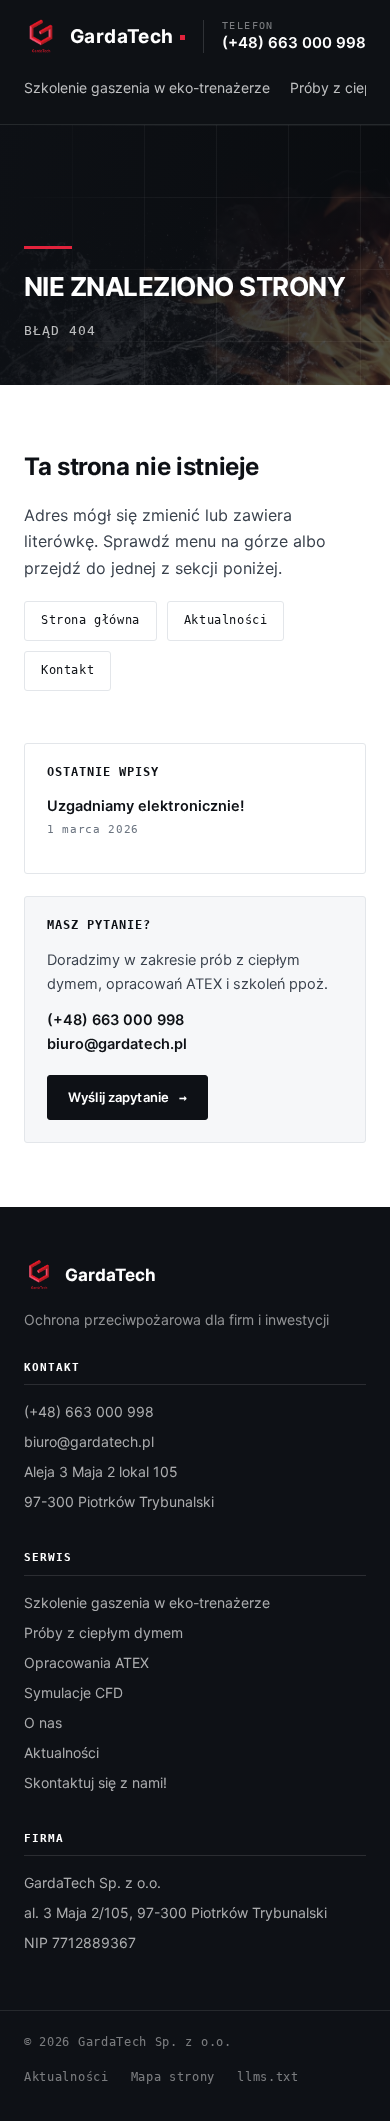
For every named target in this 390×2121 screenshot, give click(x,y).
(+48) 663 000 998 (115, 1020)
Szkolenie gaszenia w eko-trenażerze (147, 87)
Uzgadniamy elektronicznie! (145, 806)
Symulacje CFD (73, 1692)
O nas (43, 1722)
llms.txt (268, 2077)
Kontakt (67, 670)
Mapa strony (173, 2077)
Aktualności (226, 620)
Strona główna (90, 620)
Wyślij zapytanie (118, 1097)
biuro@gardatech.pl (117, 1044)
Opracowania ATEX (86, 1662)
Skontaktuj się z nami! (95, 1782)
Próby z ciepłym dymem (103, 1632)
